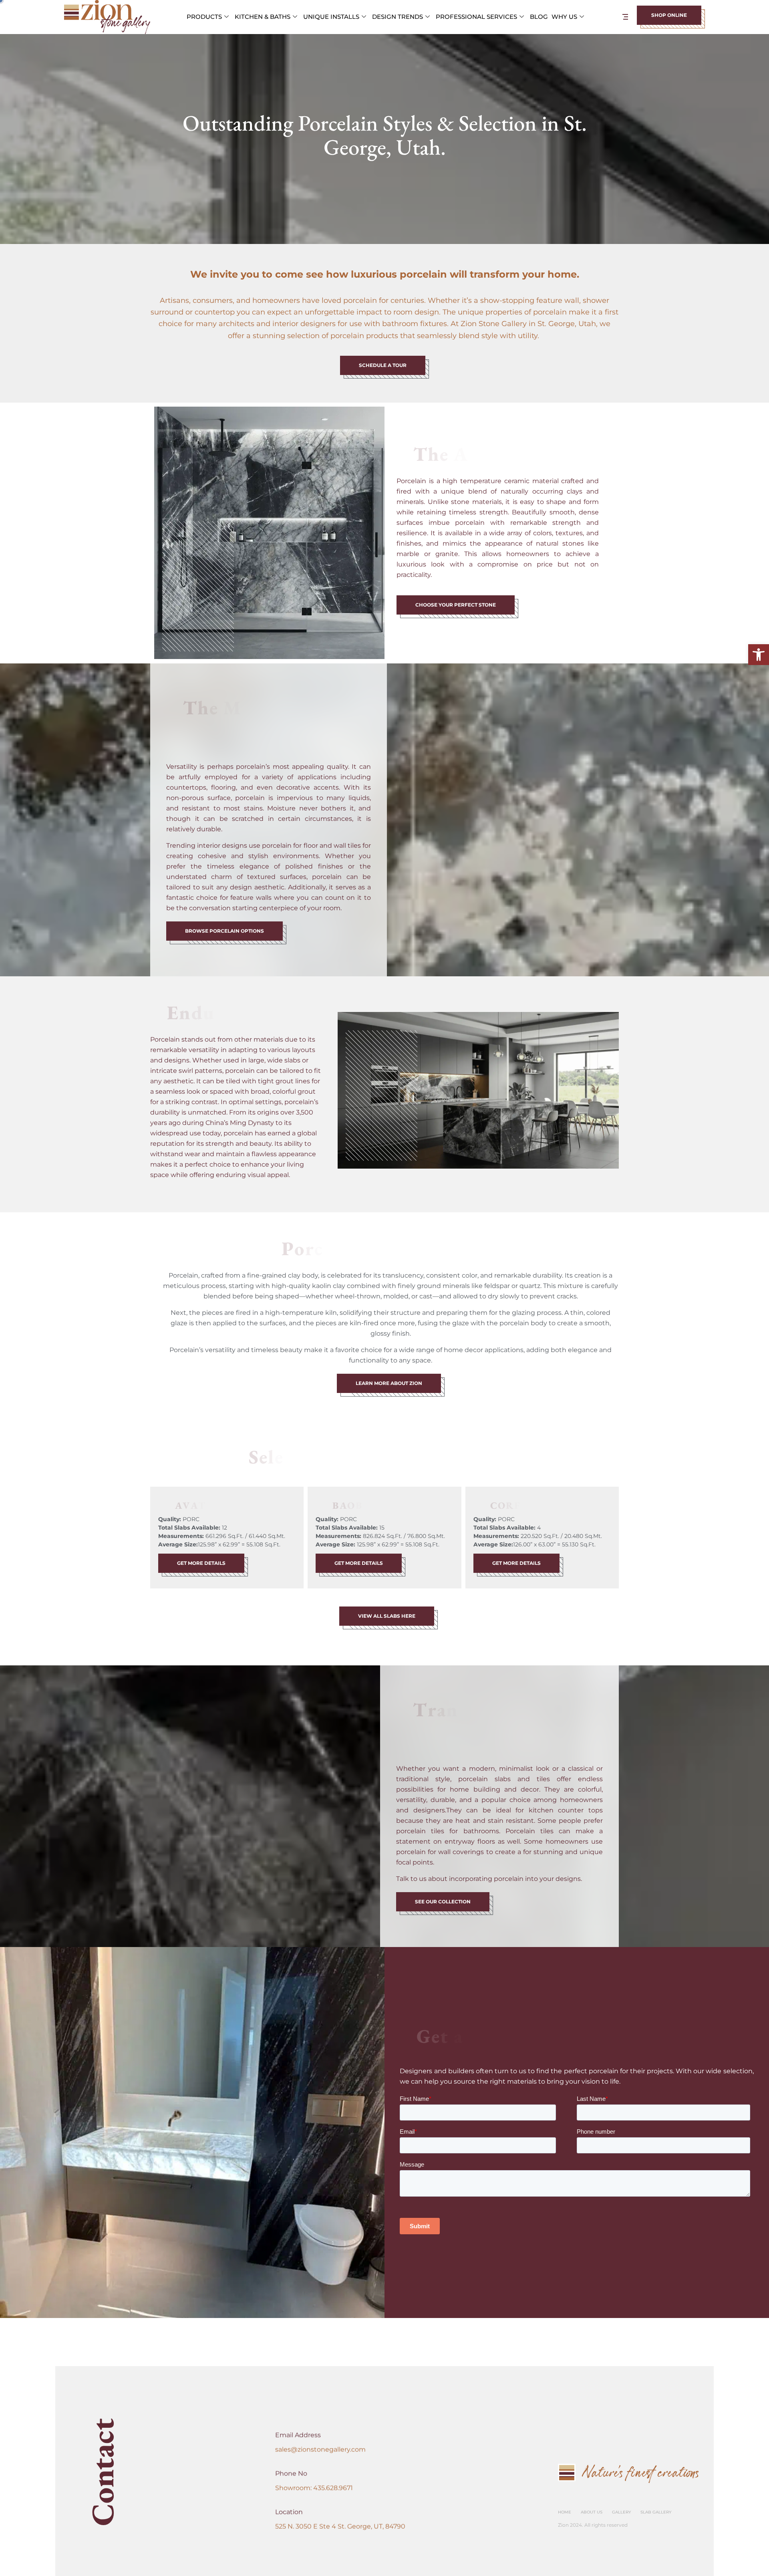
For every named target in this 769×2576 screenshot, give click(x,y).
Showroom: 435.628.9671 (314, 2488)
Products (204, 17)
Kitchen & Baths (263, 17)
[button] (759, 655)
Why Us (564, 17)
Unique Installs (331, 17)
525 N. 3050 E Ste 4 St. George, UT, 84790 (340, 2527)
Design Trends (398, 17)
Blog (539, 17)
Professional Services (476, 17)
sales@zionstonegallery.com (320, 2450)
